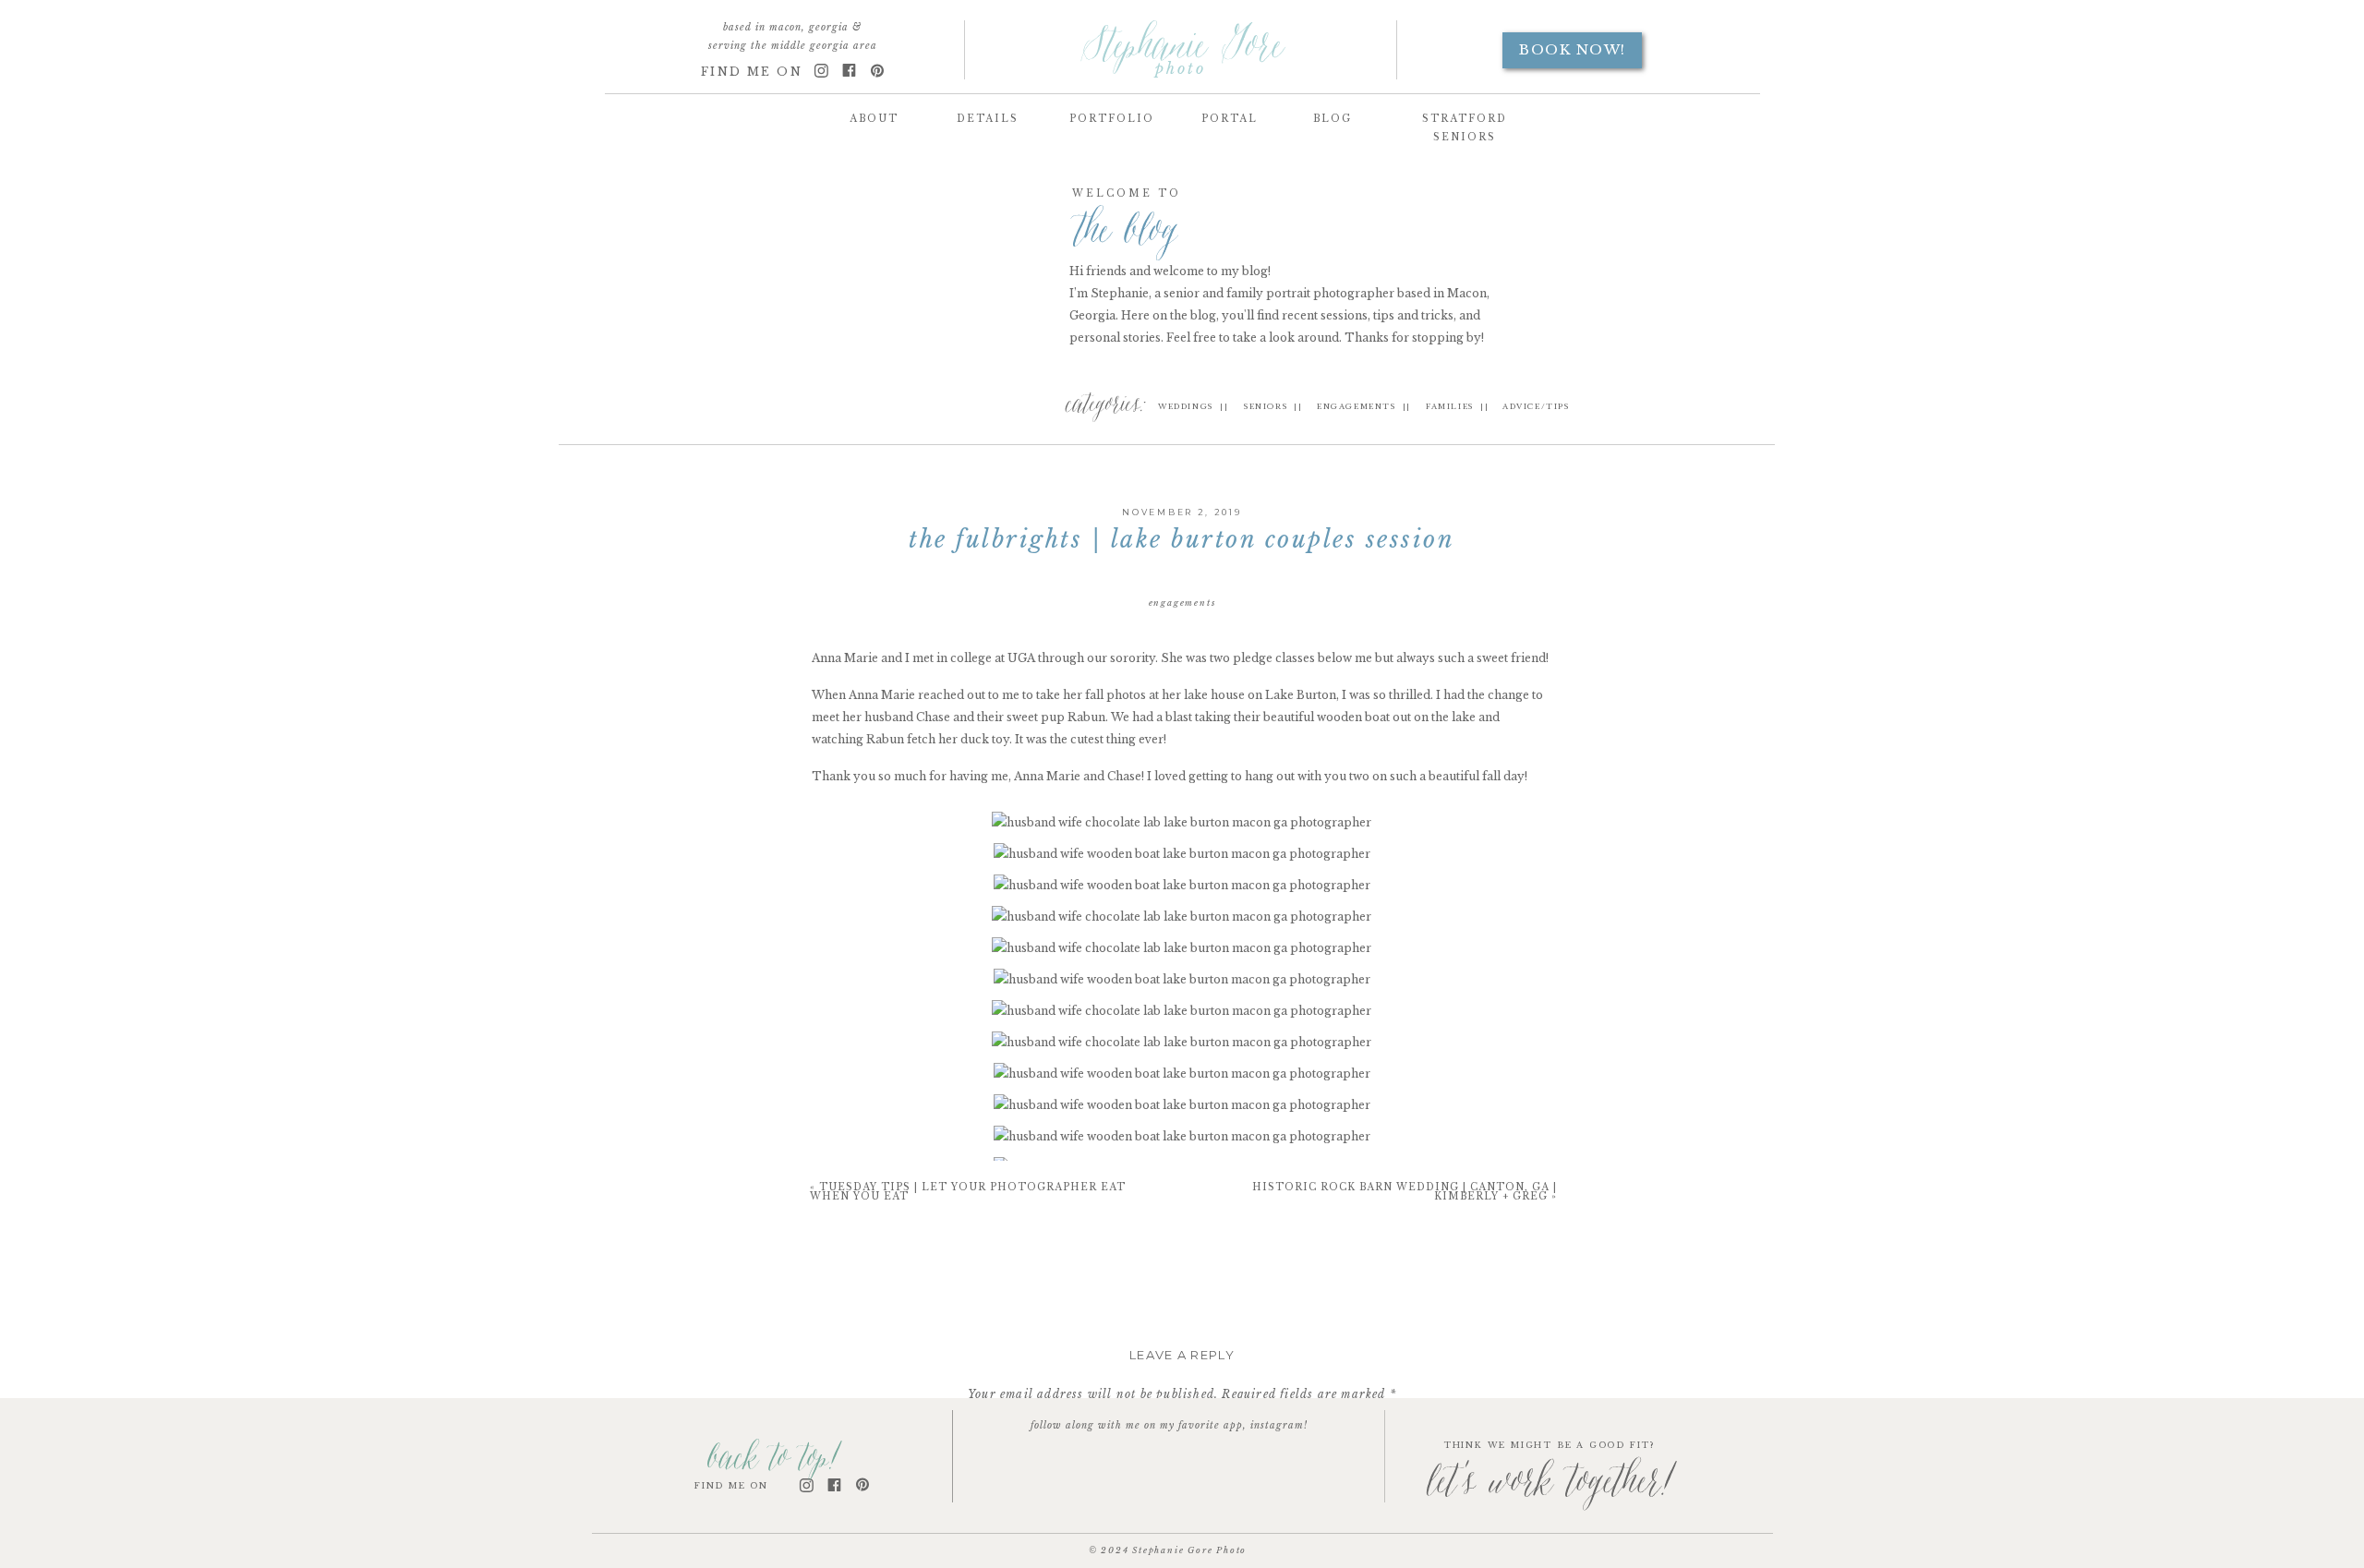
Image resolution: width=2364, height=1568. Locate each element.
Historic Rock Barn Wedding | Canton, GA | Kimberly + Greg (1405, 1192)
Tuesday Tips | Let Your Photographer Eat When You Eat (968, 1192)
